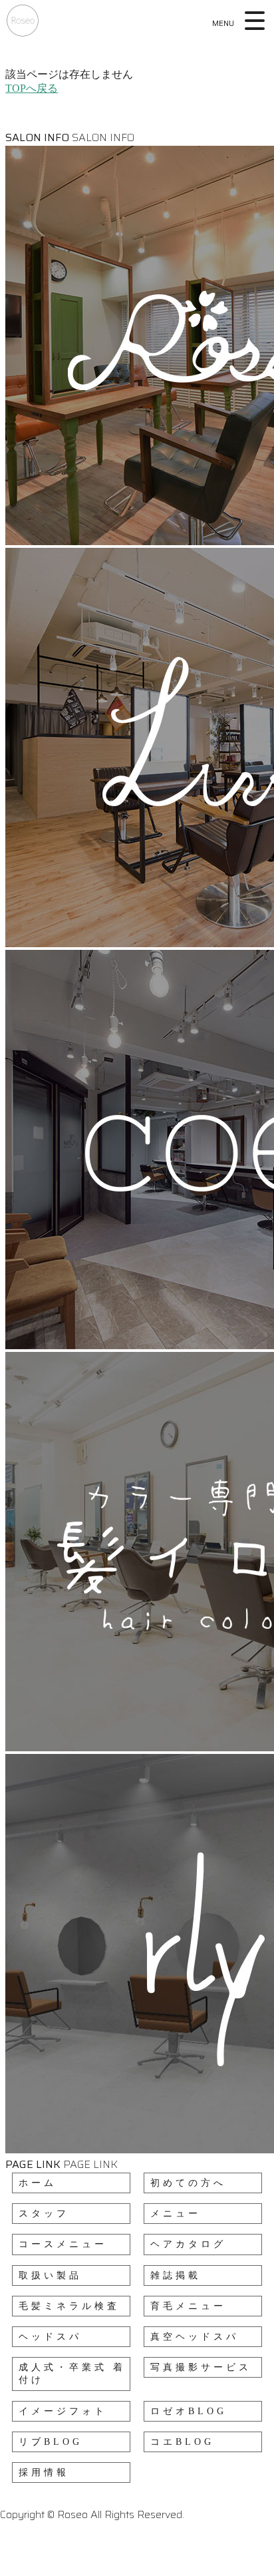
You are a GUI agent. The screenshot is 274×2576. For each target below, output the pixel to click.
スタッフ (44, 2214)
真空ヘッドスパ (195, 2337)
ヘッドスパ (50, 2337)
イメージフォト (63, 2411)
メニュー (176, 2214)
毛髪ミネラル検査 (69, 2306)
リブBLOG (51, 2442)
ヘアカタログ (188, 2244)
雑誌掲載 (176, 2275)
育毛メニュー (188, 2306)
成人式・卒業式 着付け (72, 2374)
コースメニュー (63, 2244)
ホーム (38, 2183)
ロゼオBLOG (189, 2411)
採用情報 (44, 2472)
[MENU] (256, 21)
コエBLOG (182, 2442)
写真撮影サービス (201, 2367)
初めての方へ (188, 2183)
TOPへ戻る (32, 88)
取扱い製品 (50, 2275)
